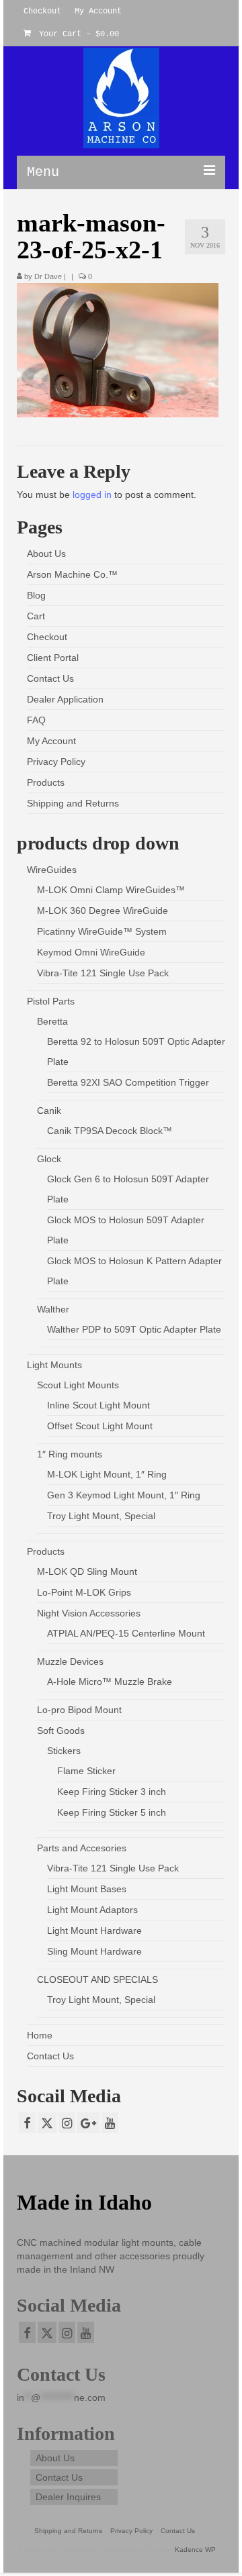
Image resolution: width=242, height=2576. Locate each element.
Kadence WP (195, 2549)
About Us (46, 554)
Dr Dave (48, 276)
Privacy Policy (56, 762)
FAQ (36, 720)
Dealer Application (65, 699)
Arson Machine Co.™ (72, 574)
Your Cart (77, 34)
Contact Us (50, 678)
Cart (36, 616)
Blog (36, 595)
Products (46, 782)
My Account (51, 741)
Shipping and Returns (73, 803)
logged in (92, 495)
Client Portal (53, 658)
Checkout (47, 637)
